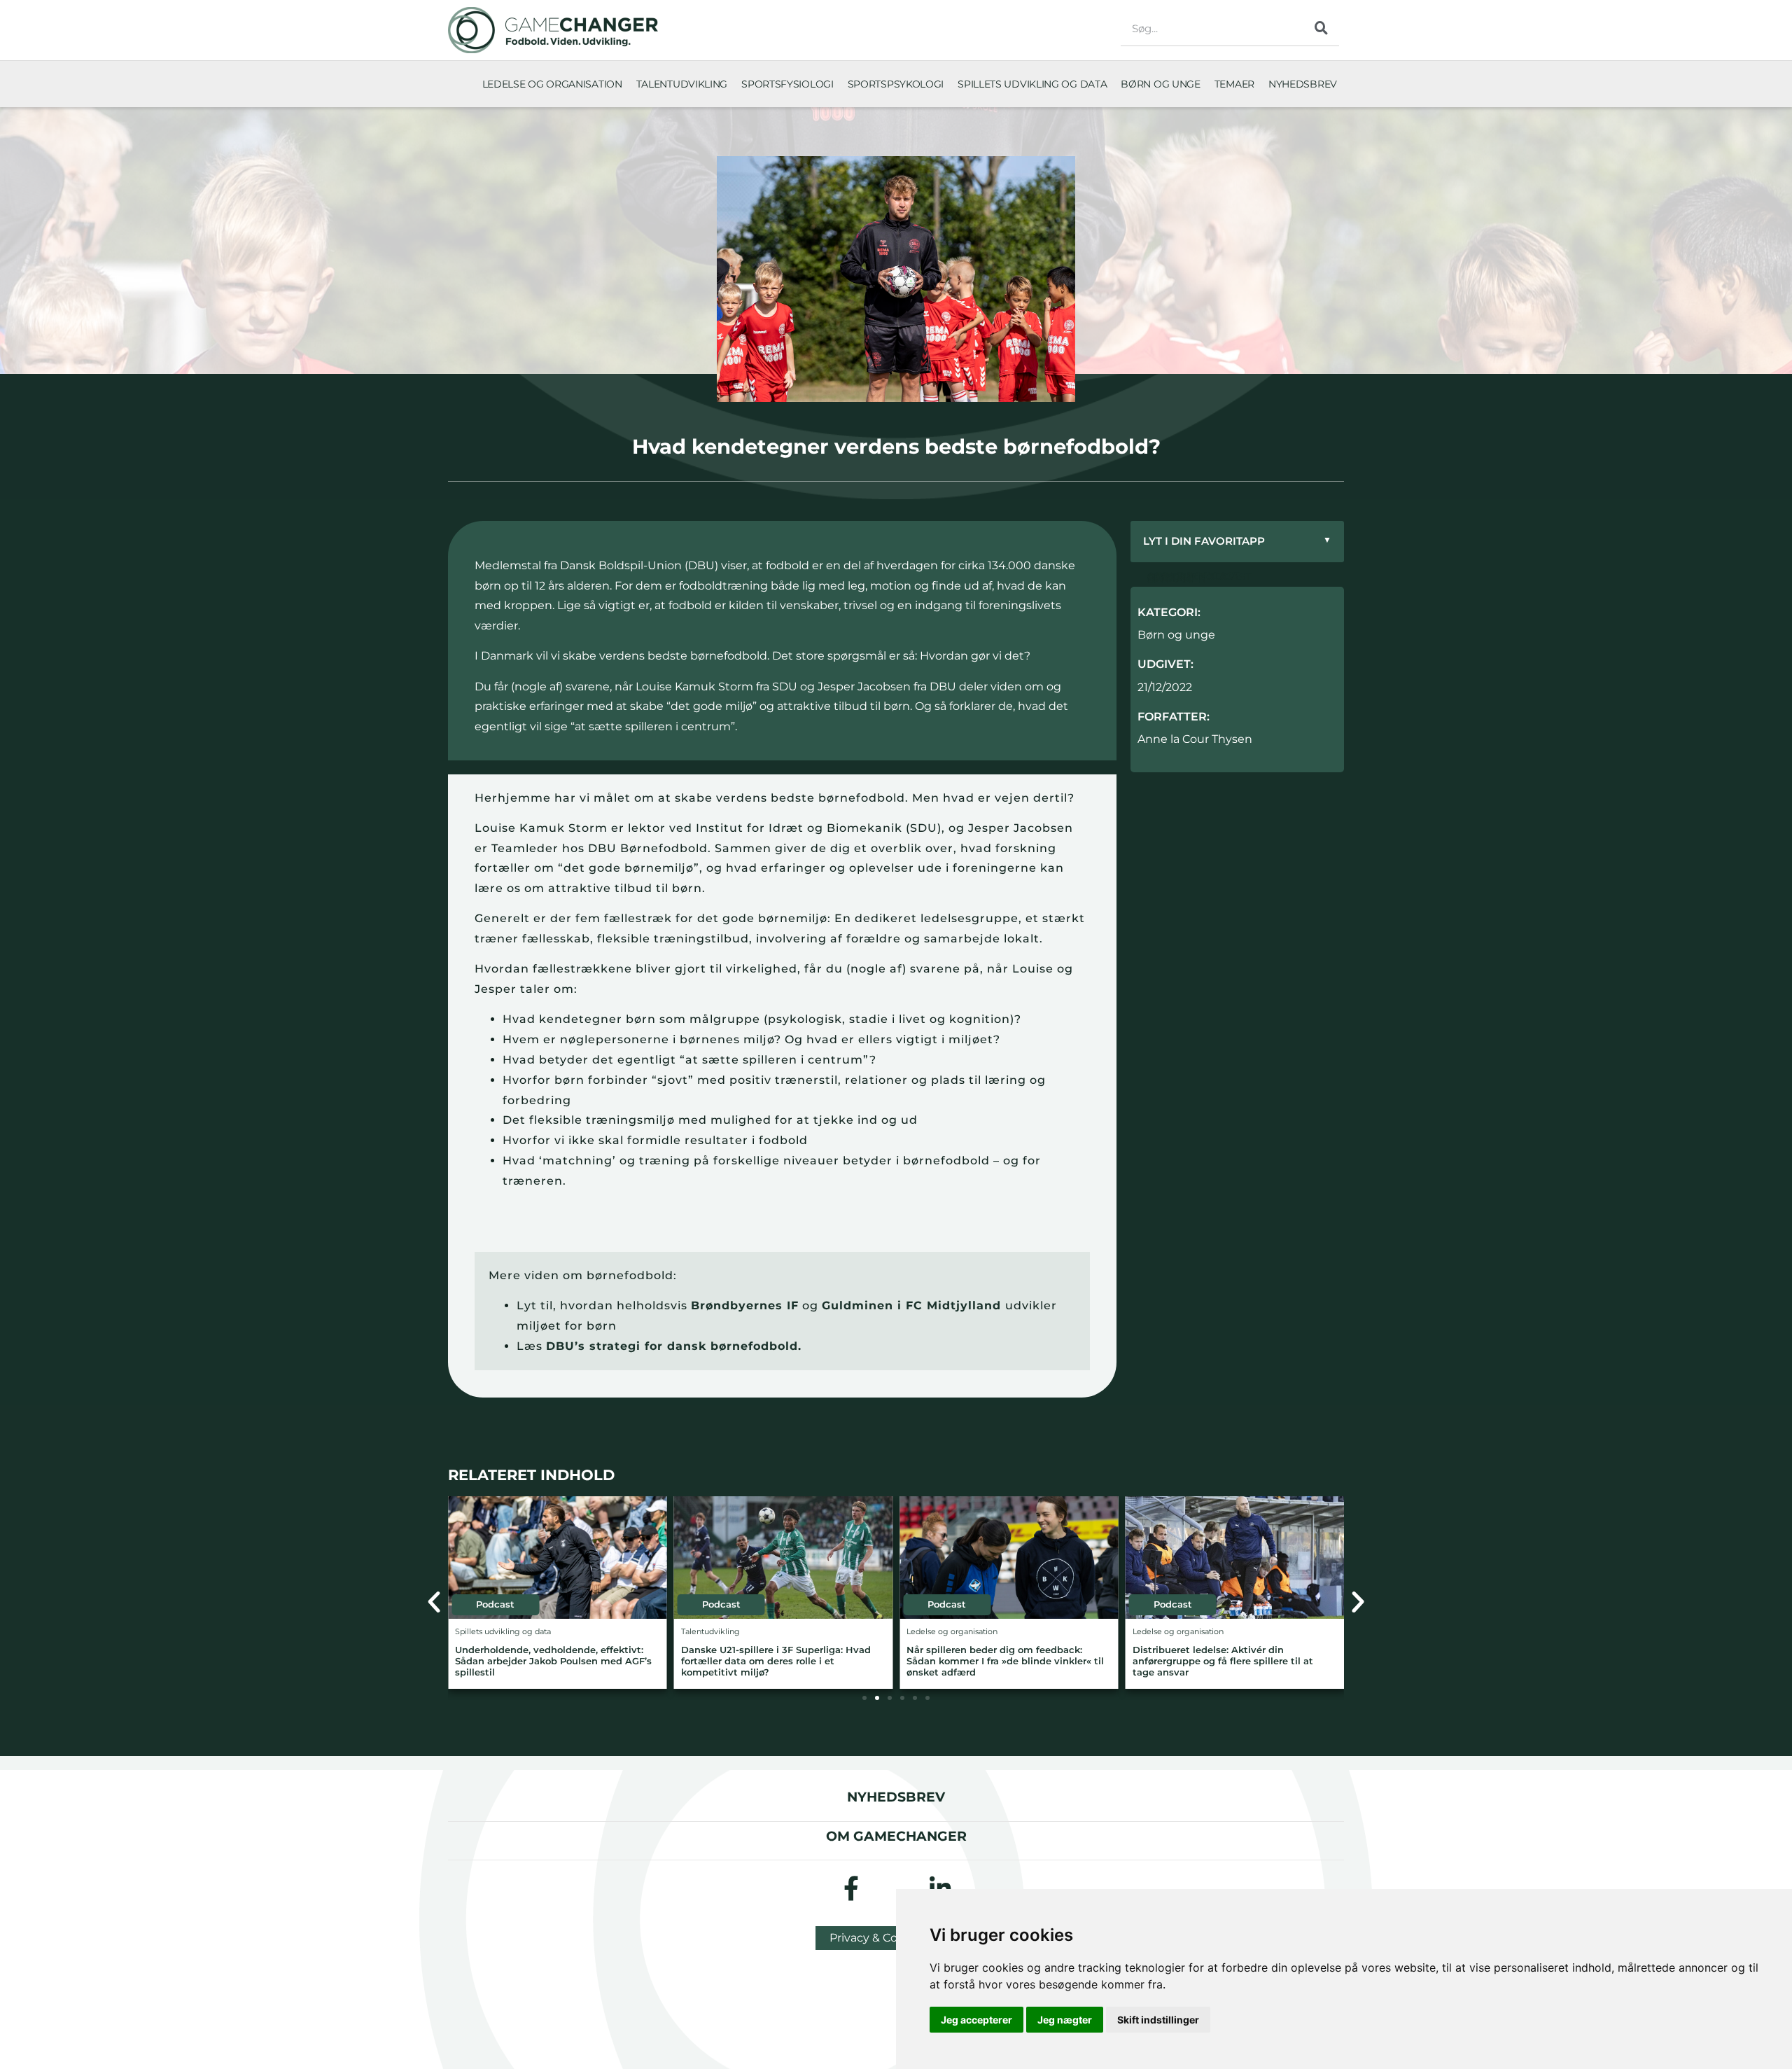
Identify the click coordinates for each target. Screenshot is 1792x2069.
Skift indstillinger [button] (1158, 2020)
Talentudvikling (682, 84)
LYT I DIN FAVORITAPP (1237, 541)
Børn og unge (1160, 84)
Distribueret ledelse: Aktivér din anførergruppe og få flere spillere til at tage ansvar (1223, 1661)
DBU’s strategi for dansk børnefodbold (672, 1346)
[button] (434, 1602)
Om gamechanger (896, 1836)
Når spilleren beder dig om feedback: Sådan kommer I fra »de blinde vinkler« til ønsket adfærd (1005, 1661)
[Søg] (1322, 28)
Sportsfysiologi (787, 84)
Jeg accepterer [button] (976, 2020)
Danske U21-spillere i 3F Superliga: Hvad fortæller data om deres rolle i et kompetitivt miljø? (776, 1661)
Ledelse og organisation (552, 84)
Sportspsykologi (896, 84)
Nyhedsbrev (1303, 84)
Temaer (1234, 84)
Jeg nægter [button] (1065, 2020)
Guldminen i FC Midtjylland (913, 1305)
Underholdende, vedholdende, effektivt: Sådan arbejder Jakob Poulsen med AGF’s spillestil (553, 1661)
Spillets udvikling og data (1032, 84)
